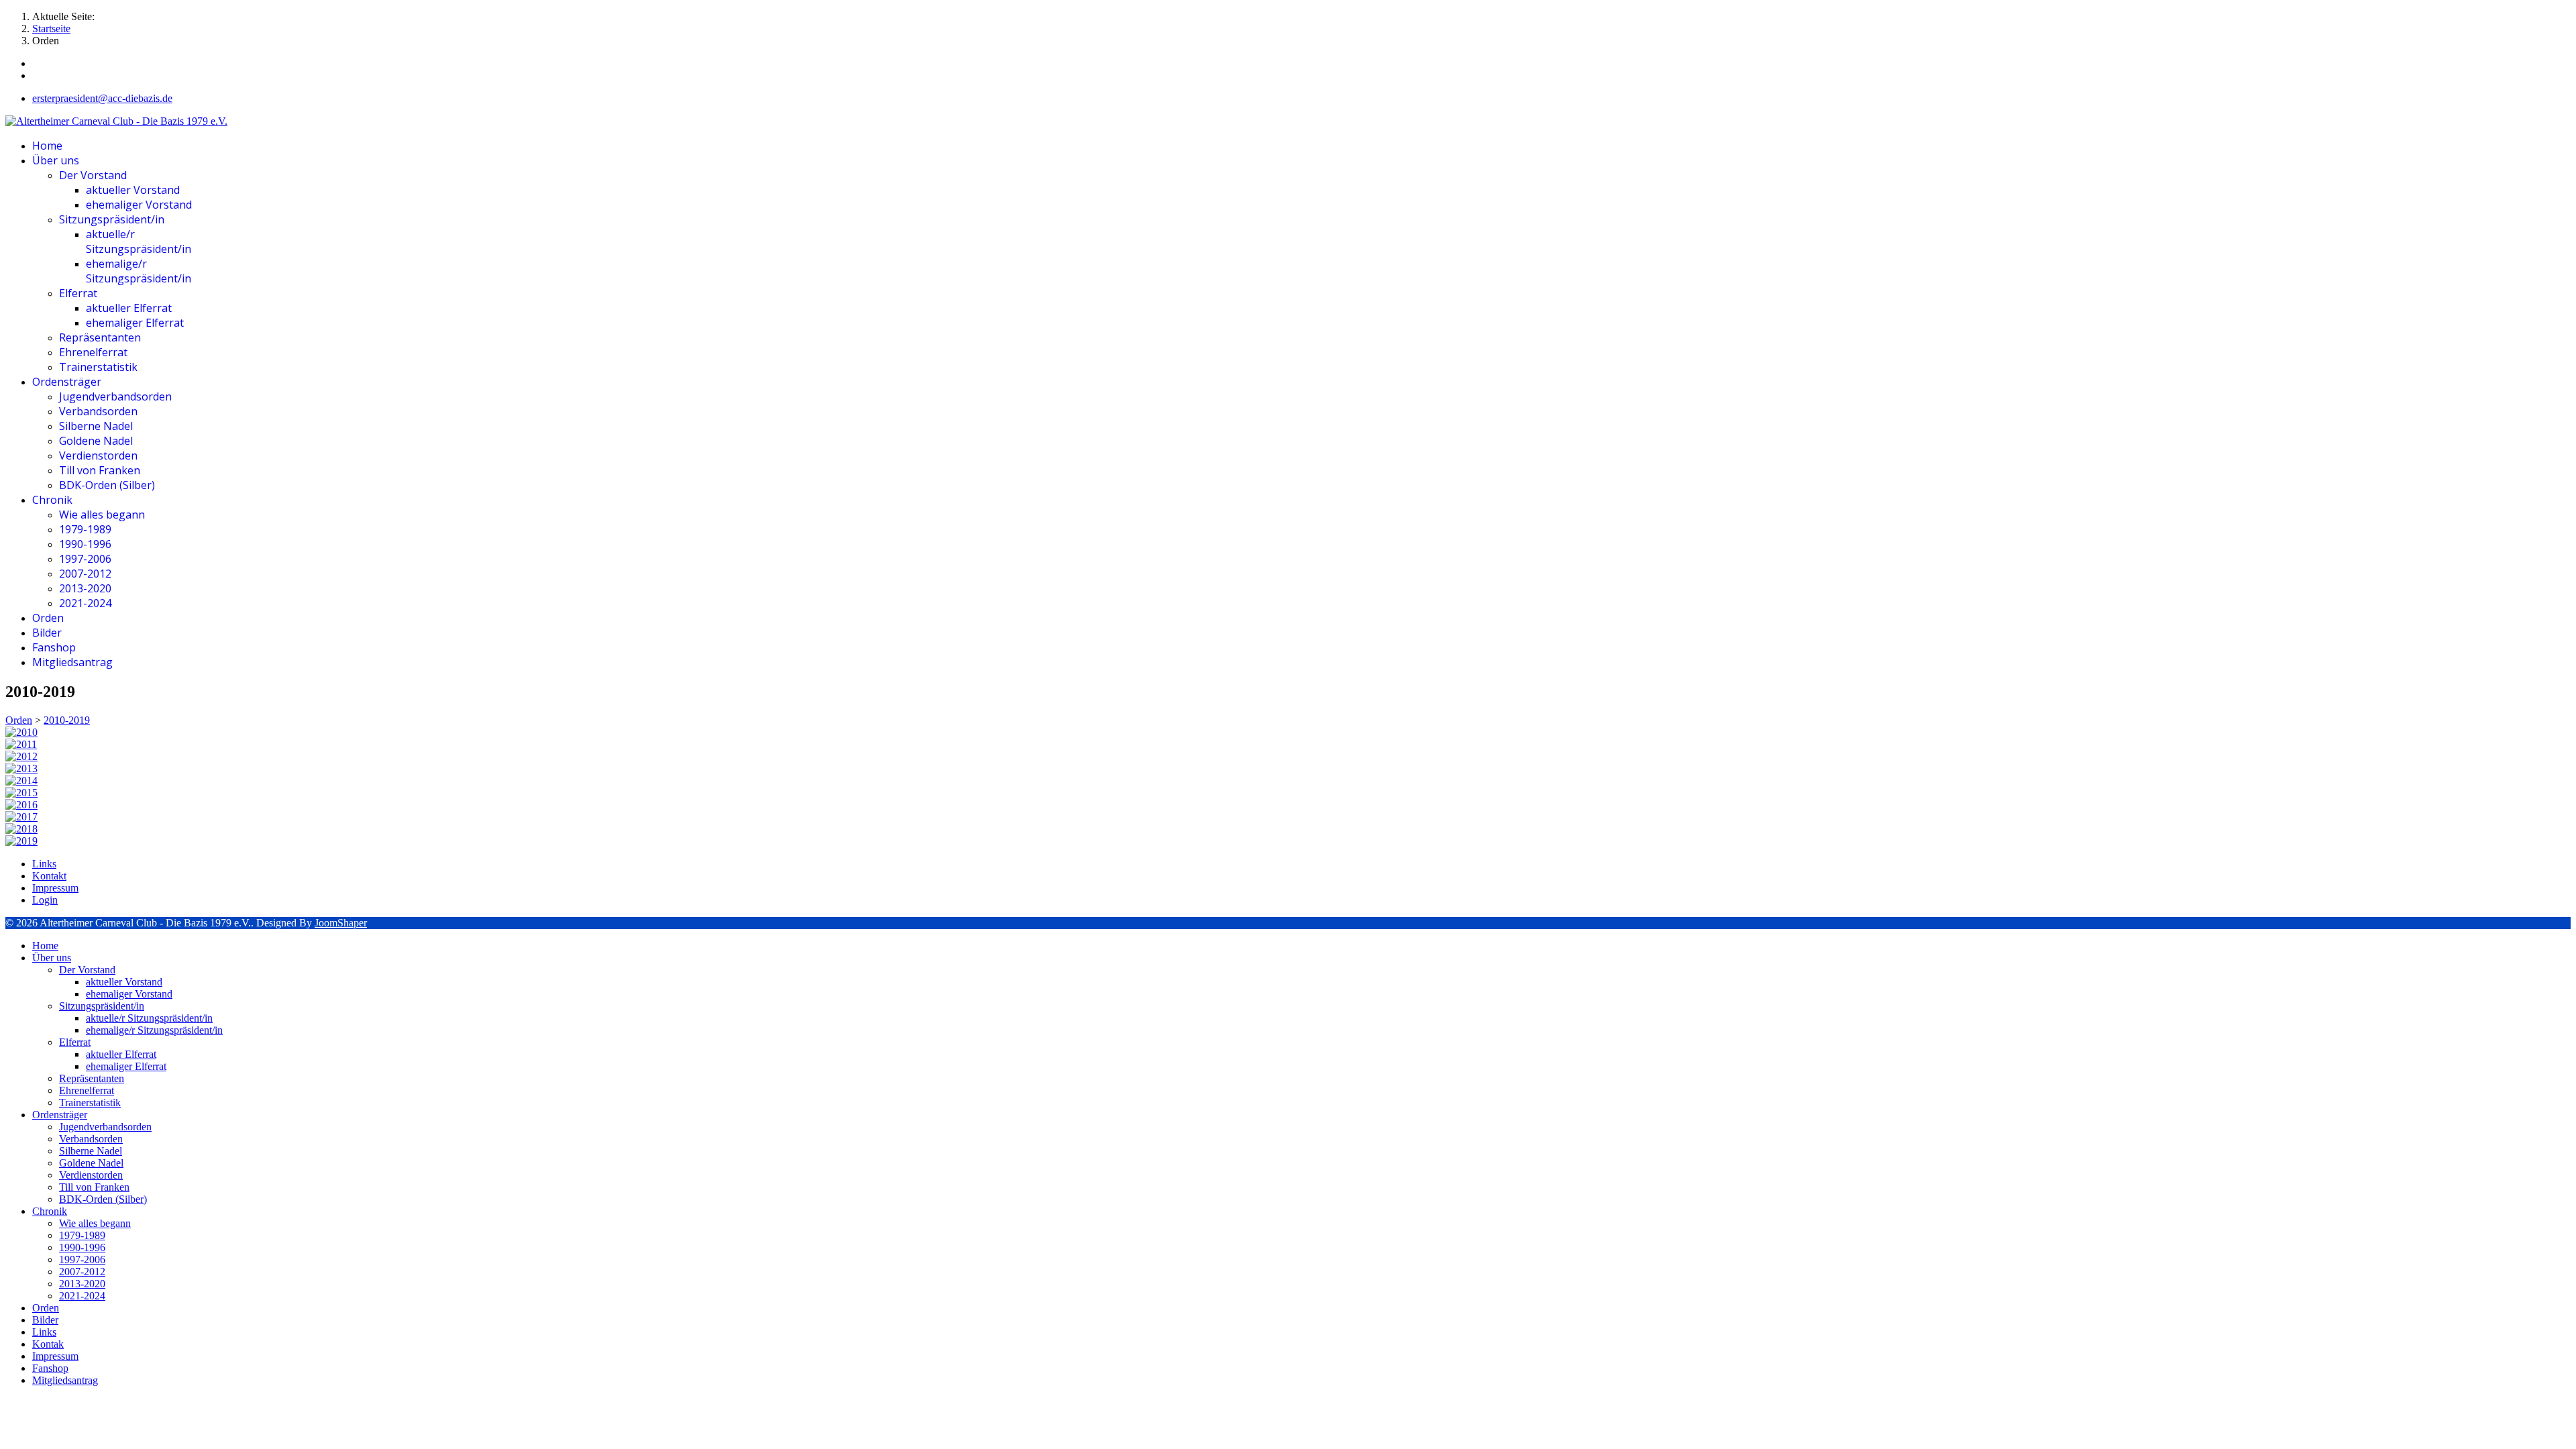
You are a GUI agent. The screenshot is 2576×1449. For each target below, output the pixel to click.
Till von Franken (100, 470)
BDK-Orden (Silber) (107, 485)
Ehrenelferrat (93, 352)
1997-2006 (85, 559)
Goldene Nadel (96, 441)
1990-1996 (85, 544)
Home (47, 146)
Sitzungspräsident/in (112, 219)
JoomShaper (341, 923)
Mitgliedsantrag (72, 662)
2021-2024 (85, 603)
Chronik (52, 500)
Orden (48, 618)
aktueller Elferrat (129, 308)
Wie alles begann (102, 515)
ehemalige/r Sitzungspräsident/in (139, 271)
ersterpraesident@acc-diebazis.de (102, 98)
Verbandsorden (98, 411)
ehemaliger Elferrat (135, 323)
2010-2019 (67, 720)
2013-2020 (85, 588)
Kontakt (49, 876)
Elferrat (78, 293)
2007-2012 (85, 574)
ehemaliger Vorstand (139, 205)
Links (44, 864)
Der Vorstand (93, 175)
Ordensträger (67, 382)
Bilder (47, 633)
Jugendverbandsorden (115, 396)
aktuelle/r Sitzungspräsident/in (139, 241)
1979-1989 (85, 529)
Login (45, 900)
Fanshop (54, 647)
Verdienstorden (98, 455)
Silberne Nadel (96, 426)
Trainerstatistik (98, 367)
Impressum (55, 888)
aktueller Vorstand (133, 190)
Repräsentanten (100, 337)
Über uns (56, 160)
